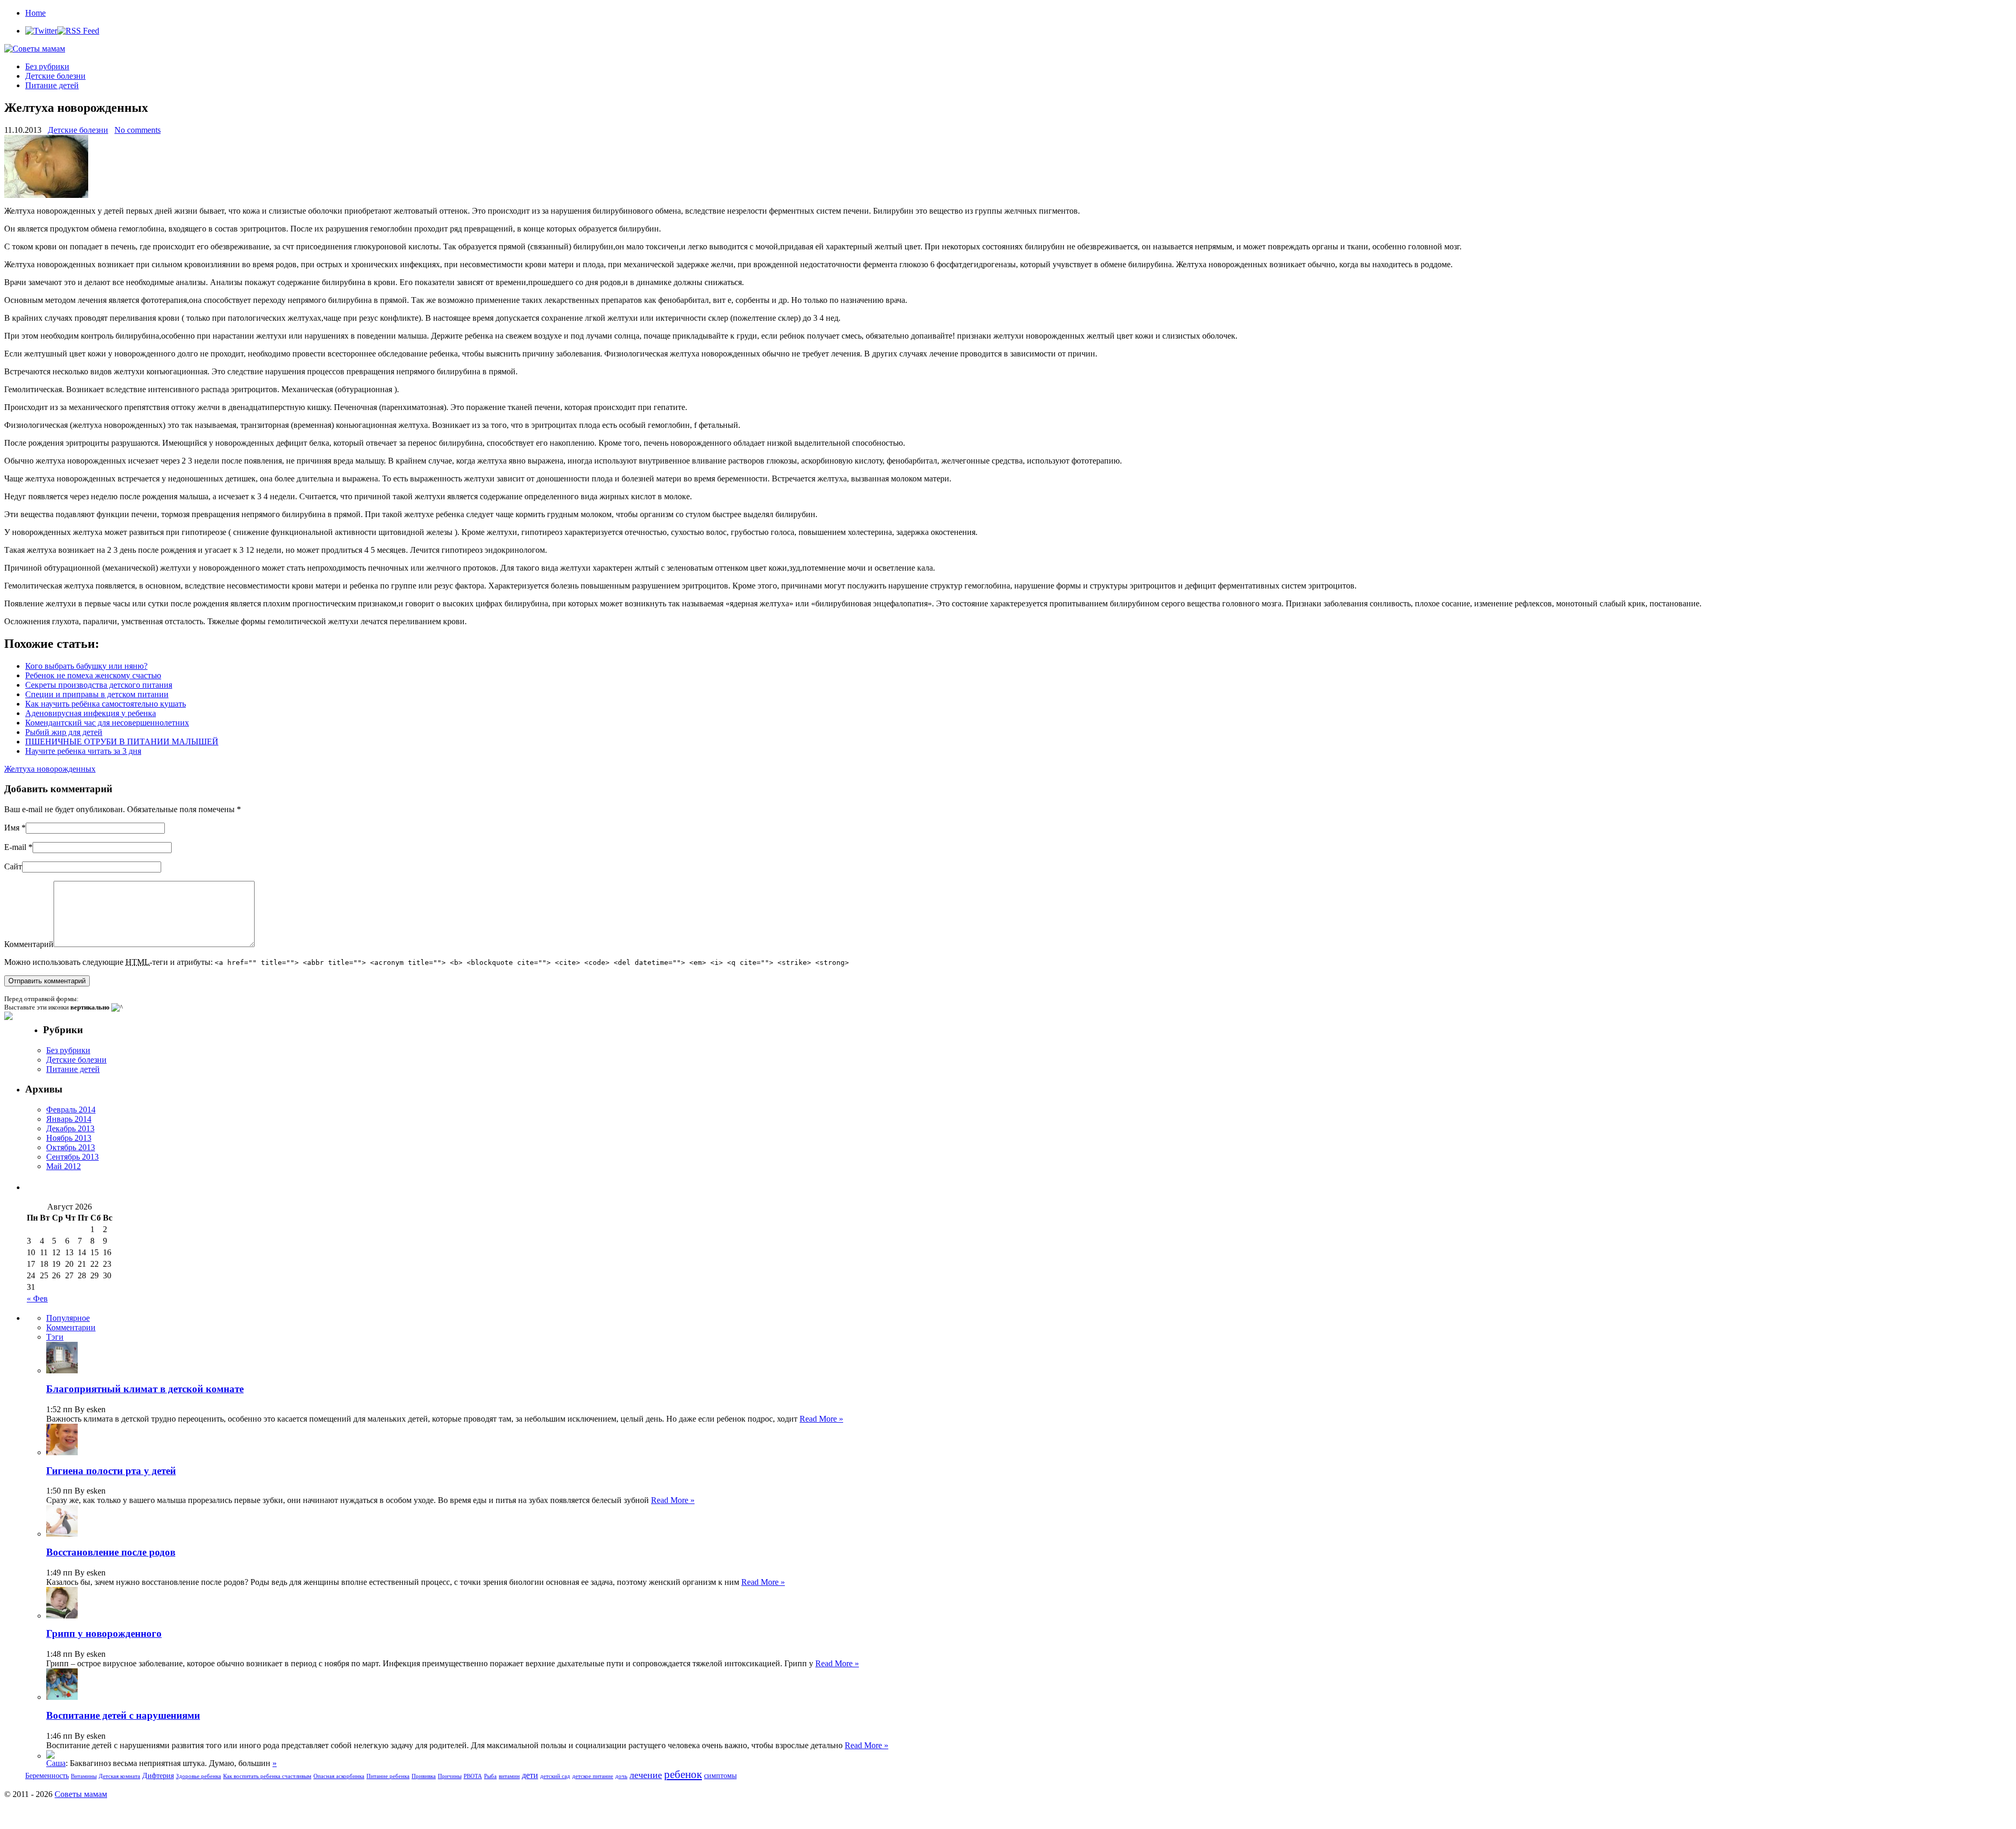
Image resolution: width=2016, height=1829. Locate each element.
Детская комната (119, 1776)
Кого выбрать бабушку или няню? (86, 666)
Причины (450, 1776)
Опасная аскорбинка (339, 1776)
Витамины (84, 1776)
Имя (12, 828)
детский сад (555, 1776)
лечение (646, 1775)
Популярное (68, 1318)
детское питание (593, 1776)
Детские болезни (55, 76)
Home (35, 13)
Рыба (490, 1776)
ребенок (683, 1774)
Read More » (821, 1419)
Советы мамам (81, 1794)
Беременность (47, 1776)
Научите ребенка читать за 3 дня (83, 751)
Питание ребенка (388, 1776)
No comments (138, 130)
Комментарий (29, 944)
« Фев (37, 1299)
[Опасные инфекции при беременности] (50, 1756)
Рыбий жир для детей (64, 732)
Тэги (55, 1337)
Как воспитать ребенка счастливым (267, 1776)
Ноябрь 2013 (69, 1138)
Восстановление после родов (111, 1552)
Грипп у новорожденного (104, 1633)
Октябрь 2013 (71, 1147)
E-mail (15, 847)
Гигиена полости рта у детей (111, 1471)
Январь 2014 (69, 1119)
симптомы (720, 1776)
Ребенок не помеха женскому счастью (93, 675)
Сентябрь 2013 (72, 1157)
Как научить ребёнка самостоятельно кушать (106, 704)
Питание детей (52, 85)
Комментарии (71, 1327)
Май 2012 (64, 1166)
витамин (509, 1776)
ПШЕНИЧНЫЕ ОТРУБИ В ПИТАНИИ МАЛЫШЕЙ (122, 742)
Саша (56, 1763)
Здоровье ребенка (198, 1776)
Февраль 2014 (71, 1110)
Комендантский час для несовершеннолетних (107, 723)
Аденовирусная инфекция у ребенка (91, 713)
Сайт (13, 866)
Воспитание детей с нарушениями (123, 1715)
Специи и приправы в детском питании (97, 694)
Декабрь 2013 (70, 1128)
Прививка (424, 1776)
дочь (621, 1776)
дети (530, 1775)
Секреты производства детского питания (99, 685)
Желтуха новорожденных (50, 769)
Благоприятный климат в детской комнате (145, 1389)
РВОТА (473, 1776)
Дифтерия (158, 1776)
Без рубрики (47, 66)
